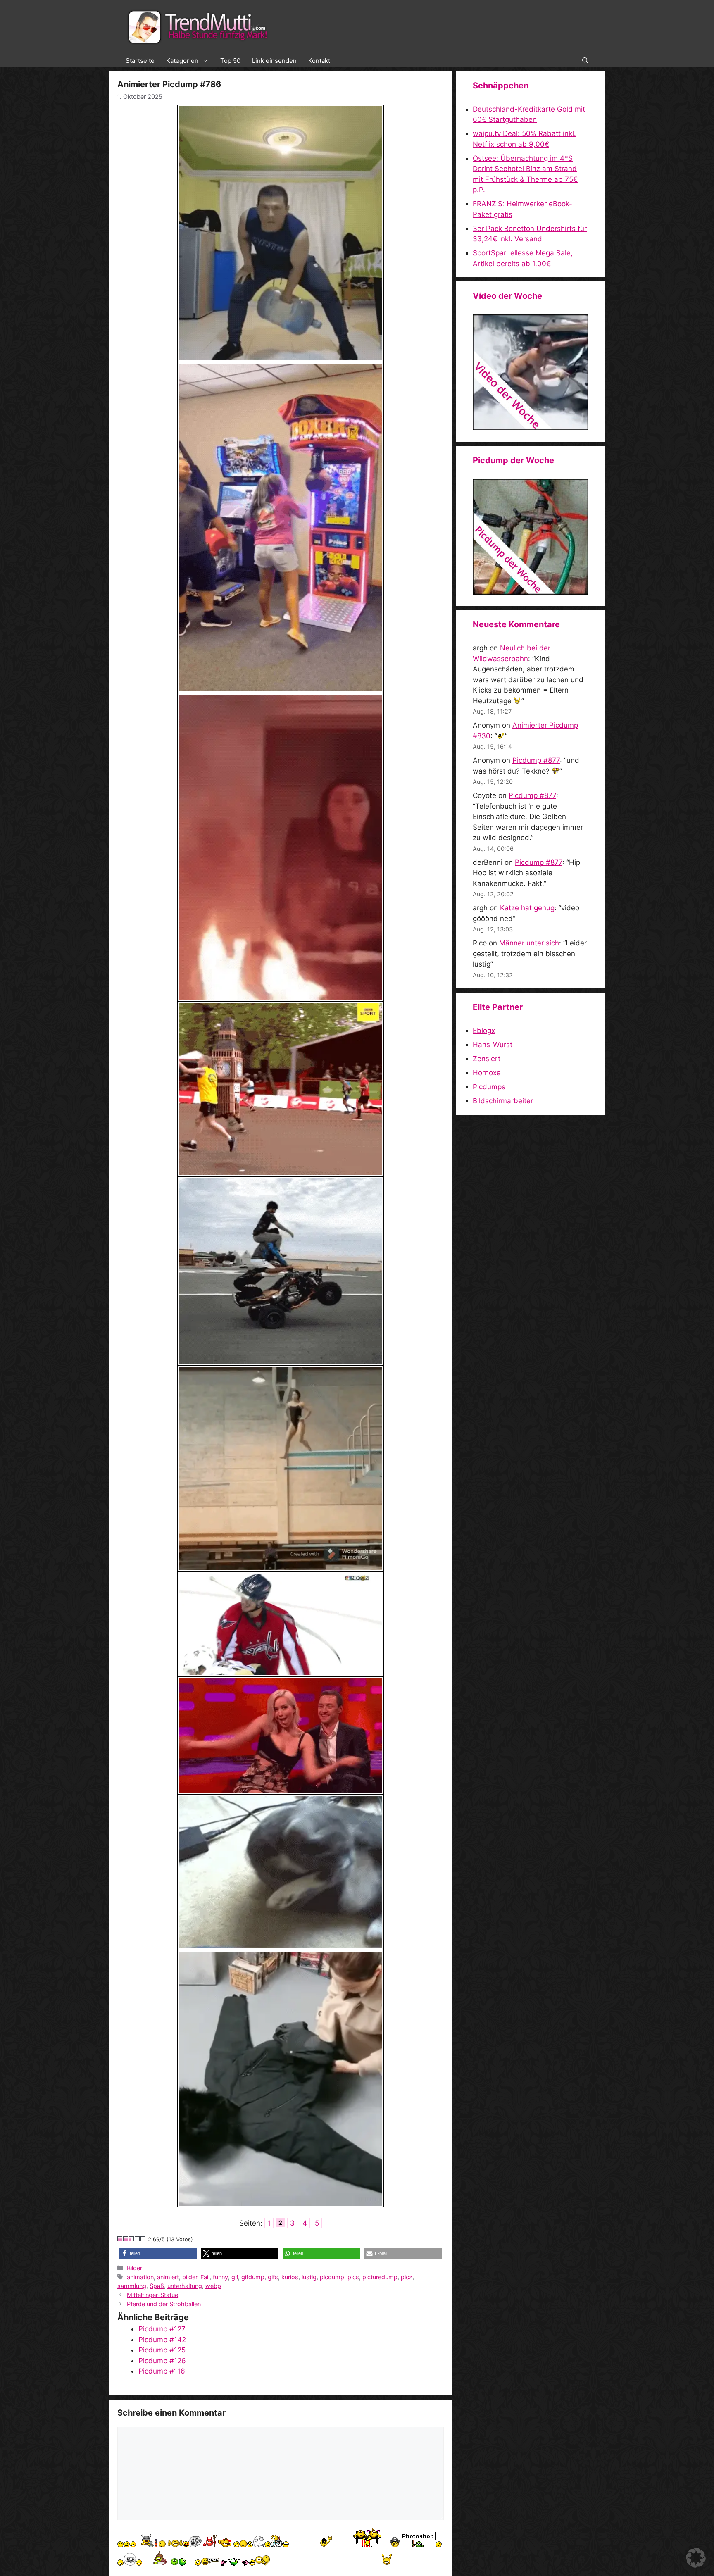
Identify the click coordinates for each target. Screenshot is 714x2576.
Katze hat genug (527, 908)
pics (353, 2277)
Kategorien (182, 61)
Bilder (134, 2268)
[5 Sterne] (143, 2239)
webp (213, 2286)
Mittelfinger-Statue (152, 2295)
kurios (290, 2277)
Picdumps (489, 1087)
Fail (205, 2277)
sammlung (132, 2286)
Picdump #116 (162, 2371)
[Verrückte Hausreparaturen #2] (531, 592)
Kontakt (319, 61)
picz (407, 2277)
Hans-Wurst (493, 1045)
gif (235, 2277)
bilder (190, 2277)
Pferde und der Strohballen (164, 2304)
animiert (168, 2277)
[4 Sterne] (138, 2239)
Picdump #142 (162, 2340)
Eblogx (484, 1031)
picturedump (380, 2277)
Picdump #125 (162, 2350)
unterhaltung (185, 2286)
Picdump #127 (162, 2329)
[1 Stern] (120, 2239)
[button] (585, 61)
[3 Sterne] (132, 2239)
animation (140, 2277)
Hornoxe (487, 1073)
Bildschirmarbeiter (503, 1101)
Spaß (157, 2286)
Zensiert (487, 1059)
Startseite (140, 61)
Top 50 (230, 61)
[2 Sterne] (126, 2239)
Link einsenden (274, 61)
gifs (273, 2277)
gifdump (253, 2277)
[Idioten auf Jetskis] (531, 428)
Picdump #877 (536, 760)
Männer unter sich (529, 943)
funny (220, 2277)
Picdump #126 (162, 2361)
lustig (309, 2277)
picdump (332, 2277)
